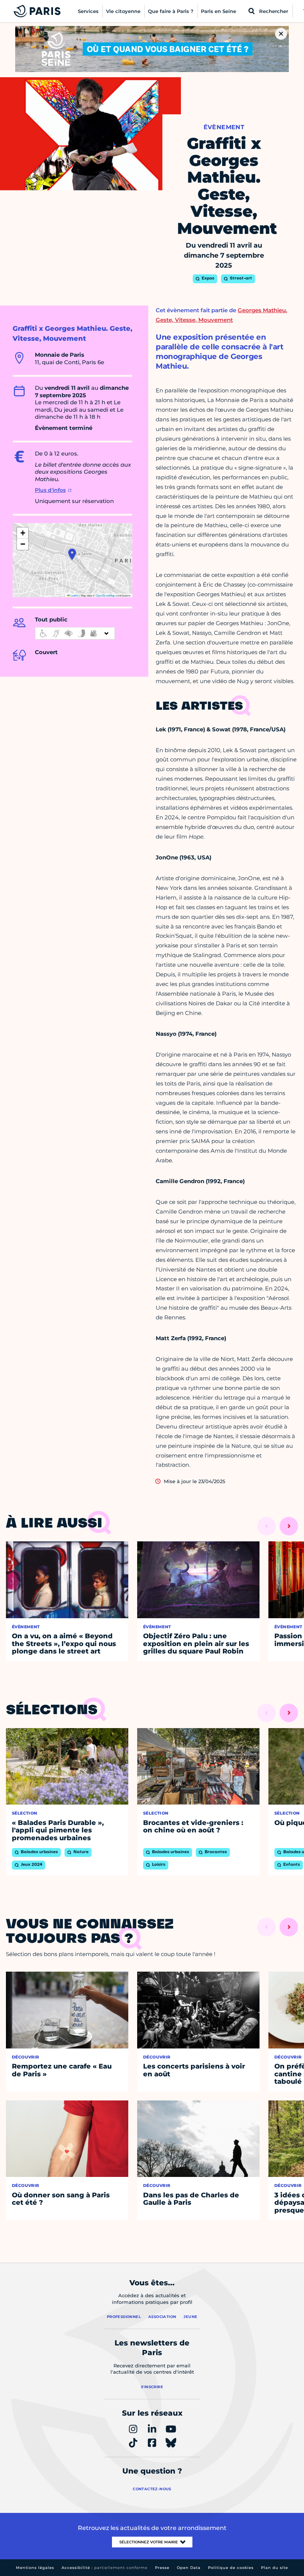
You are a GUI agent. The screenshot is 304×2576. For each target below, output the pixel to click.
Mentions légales (35, 2568)
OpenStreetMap (105, 595)
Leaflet (74, 595)
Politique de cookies (231, 2568)
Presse (162, 2568)
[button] (72, 554)
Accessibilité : (105, 2568)
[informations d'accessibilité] (75, 633)
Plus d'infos (50, 490)
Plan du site (275, 2568)
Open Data (189, 2568)
